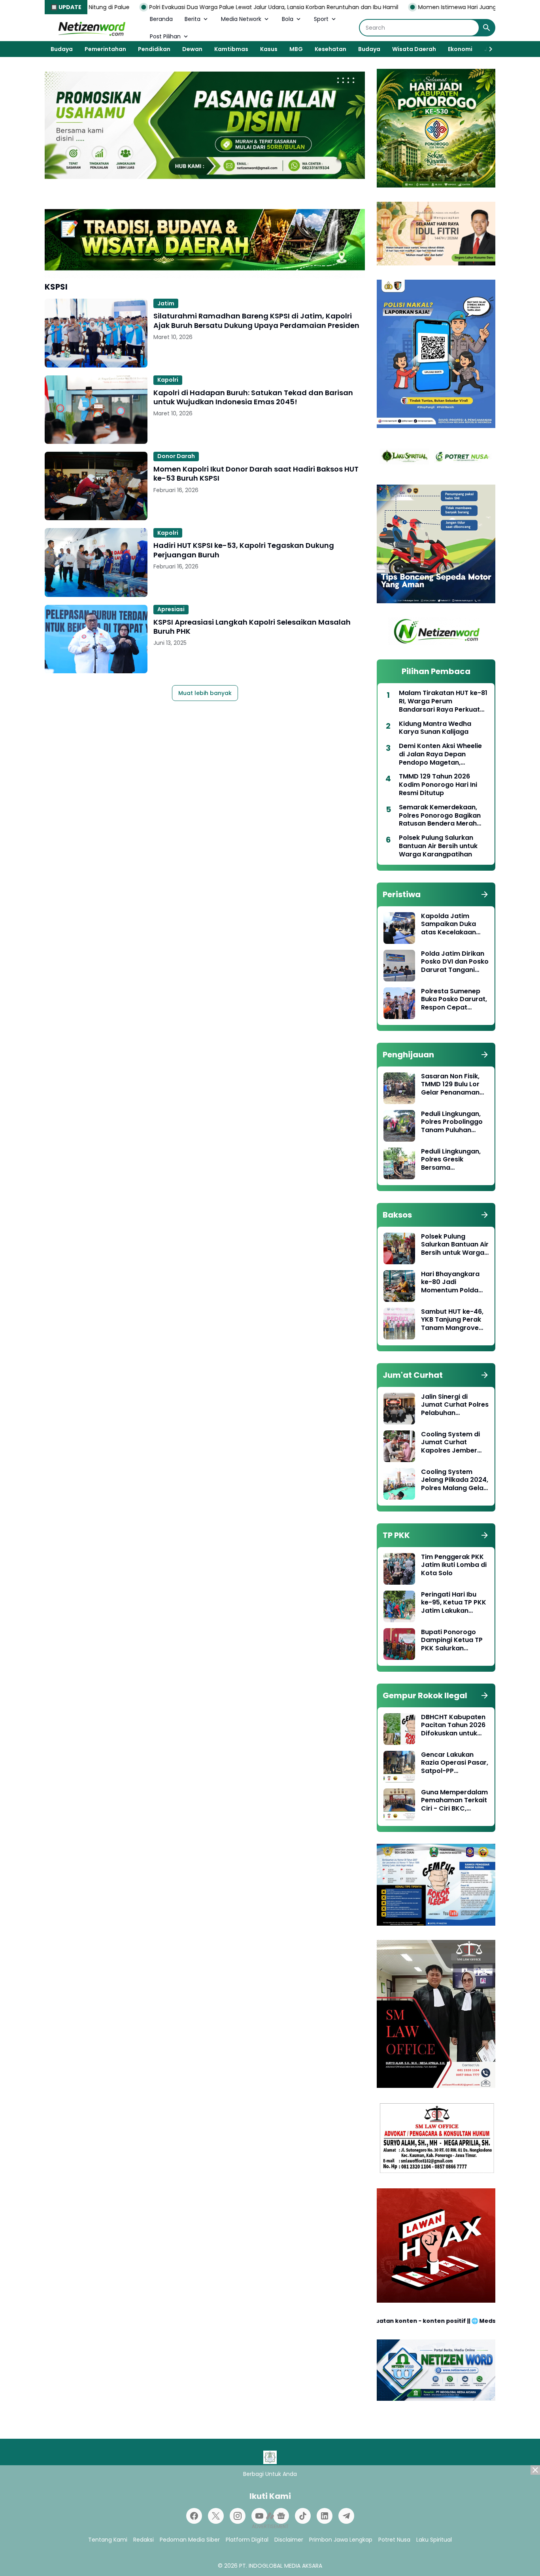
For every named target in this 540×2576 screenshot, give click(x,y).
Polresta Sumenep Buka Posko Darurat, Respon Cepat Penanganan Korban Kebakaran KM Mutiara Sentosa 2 (454, 1000)
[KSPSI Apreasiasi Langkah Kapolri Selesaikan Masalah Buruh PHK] (96, 639)
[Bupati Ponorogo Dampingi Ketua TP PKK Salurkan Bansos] (399, 1644)
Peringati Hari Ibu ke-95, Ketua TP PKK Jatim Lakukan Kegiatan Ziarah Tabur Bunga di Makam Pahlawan (454, 1603)
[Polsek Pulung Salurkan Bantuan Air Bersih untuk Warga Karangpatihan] (399, 1248)
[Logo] (270, 2457)
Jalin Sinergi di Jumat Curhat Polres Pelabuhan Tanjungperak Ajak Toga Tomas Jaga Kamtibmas (455, 1405)
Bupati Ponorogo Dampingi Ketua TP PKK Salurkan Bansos (452, 1640)
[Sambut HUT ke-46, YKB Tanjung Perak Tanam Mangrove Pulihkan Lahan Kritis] (399, 1324)
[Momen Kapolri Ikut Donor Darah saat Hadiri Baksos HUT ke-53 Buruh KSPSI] (96, 486)
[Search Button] (487, 28)
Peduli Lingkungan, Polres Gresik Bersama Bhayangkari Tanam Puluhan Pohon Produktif (454, 1160)
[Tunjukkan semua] (485, 894)
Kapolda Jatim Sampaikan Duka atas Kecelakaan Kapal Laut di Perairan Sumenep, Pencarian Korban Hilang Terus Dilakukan (452, 924)
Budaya (62, 49)
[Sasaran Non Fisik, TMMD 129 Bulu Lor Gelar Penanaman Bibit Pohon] (399, 1088)
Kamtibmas (231, 49)
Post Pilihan (165, 36)
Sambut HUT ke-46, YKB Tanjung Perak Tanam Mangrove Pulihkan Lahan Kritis (454, 1320)
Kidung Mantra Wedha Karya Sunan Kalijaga (435, 728)
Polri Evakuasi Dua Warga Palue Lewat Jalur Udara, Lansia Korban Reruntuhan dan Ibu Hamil (189, 7)
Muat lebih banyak (205, 693)
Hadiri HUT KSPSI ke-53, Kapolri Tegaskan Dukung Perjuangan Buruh (244, 550)
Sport (321, 19)
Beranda (161, 19)
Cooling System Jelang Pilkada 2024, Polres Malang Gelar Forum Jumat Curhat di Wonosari (455, 1480)
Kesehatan (330, 49)
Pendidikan (154, 49)
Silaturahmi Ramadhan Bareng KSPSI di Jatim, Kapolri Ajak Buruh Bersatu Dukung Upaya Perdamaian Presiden (256, 321)
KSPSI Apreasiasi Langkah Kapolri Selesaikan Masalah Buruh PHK (252, 627)
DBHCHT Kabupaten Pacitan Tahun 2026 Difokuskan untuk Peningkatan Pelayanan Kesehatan (453, 1726)
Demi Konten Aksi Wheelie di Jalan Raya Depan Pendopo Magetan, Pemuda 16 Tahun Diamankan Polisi (440, 754)
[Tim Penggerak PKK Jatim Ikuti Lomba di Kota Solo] (399, 1569)
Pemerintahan (105, 49)
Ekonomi (460, 49)
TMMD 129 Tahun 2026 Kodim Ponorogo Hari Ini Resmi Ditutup (438, 785)
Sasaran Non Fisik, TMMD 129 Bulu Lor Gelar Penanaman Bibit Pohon (450, 1085)
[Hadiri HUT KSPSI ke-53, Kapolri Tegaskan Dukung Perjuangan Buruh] (96, 562)
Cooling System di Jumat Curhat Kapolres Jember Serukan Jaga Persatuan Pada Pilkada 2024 (450, 1443)
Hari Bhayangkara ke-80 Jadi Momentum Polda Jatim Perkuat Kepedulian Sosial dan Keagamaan (450, 1282)
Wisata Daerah (414, 49)
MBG (296, 49)
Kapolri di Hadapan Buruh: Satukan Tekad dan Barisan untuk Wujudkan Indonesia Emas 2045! (253, 397)
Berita (193, 19)
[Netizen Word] (91, 28)
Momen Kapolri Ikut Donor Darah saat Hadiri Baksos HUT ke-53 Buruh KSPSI (256, 474)
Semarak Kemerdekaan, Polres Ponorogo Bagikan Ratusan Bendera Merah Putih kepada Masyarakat (441, 816)
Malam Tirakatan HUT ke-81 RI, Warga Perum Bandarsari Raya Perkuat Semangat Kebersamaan (443, 701)
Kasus (269, 49)
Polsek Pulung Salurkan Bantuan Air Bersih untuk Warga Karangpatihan (438, 846)
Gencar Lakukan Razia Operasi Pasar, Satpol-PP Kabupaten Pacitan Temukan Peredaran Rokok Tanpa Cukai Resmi (455, 1763)
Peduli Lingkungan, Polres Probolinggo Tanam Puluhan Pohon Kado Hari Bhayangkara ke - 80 (452, 1122)
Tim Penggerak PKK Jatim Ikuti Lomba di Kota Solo (454, 1565)
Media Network (241, 19)
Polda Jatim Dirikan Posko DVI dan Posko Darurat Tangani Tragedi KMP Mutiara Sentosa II (455, 962)
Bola (288, 19)
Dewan (192, 49)
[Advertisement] (270, 2521)
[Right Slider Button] (487, 49)
